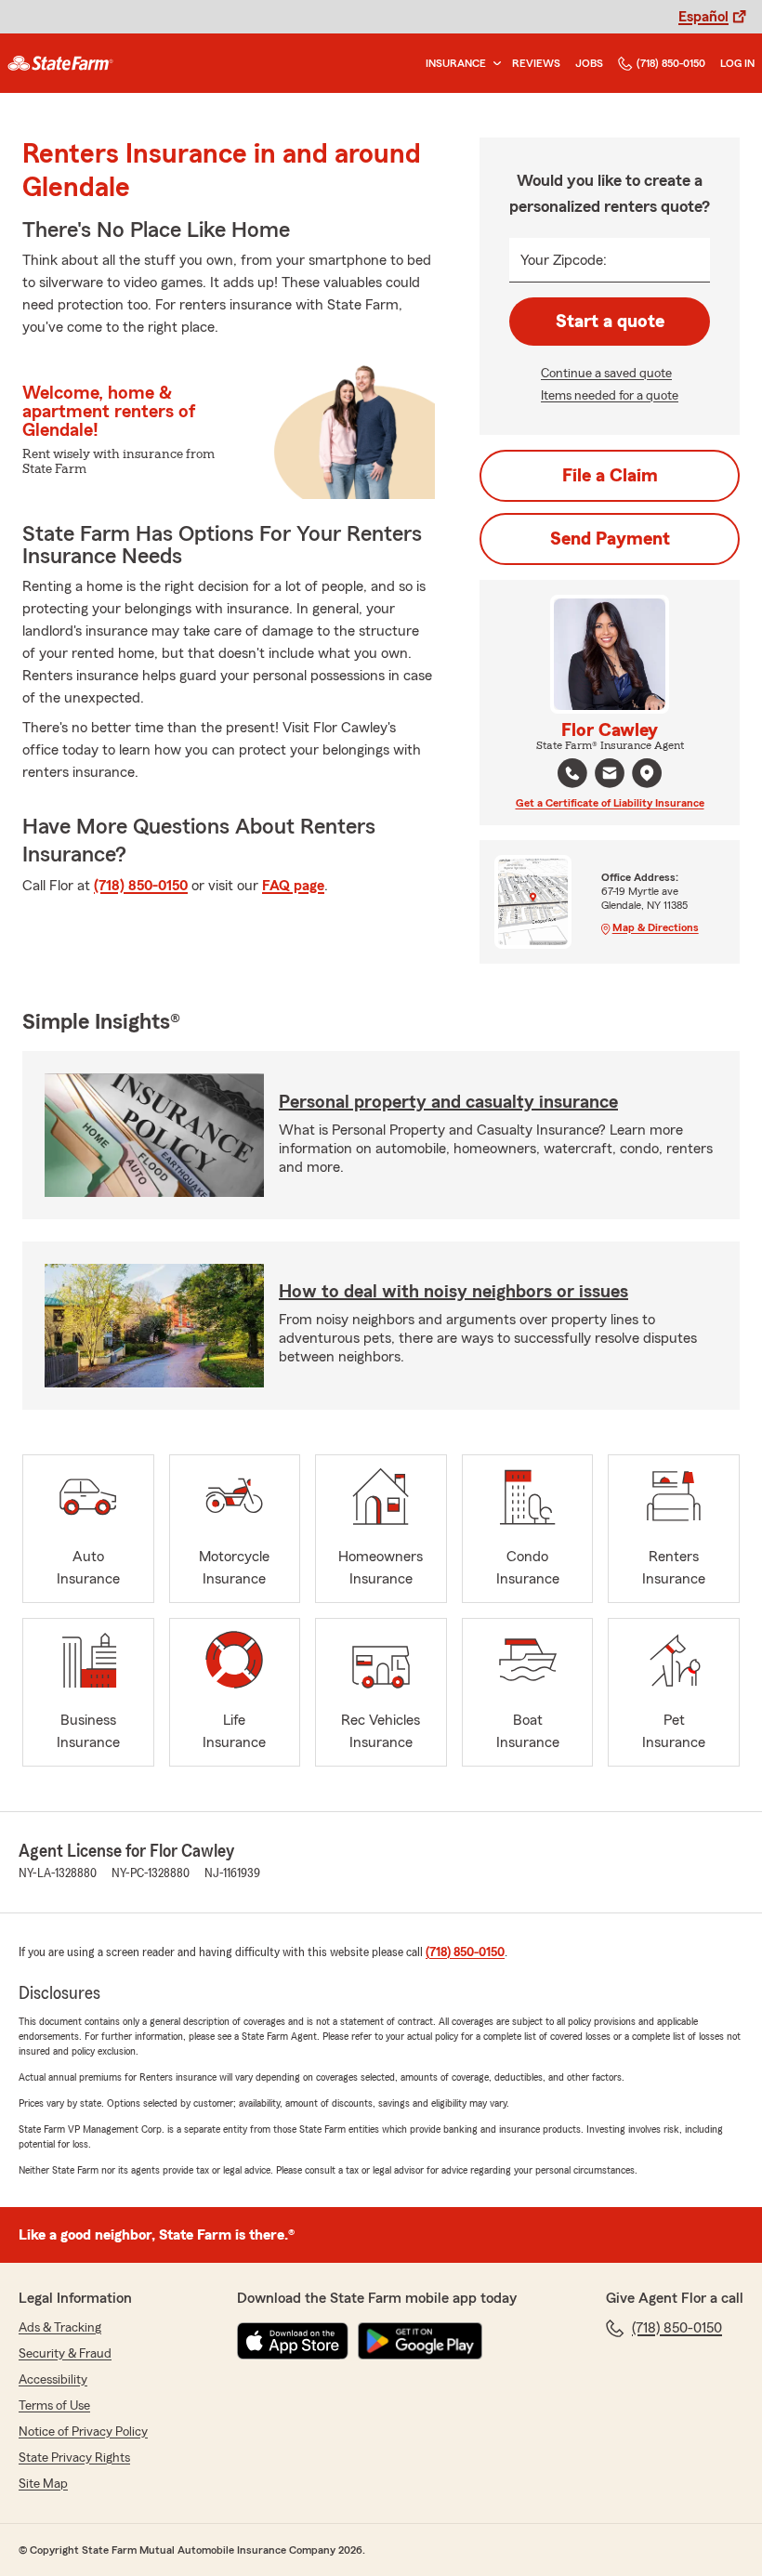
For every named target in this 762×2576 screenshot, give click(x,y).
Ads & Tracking (60, 2328)
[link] (60, 63)
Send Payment (610, 539)
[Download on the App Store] (293, 2341)
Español (703, 17)
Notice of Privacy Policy (83, 2432)
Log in (737, 63)
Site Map (43, 2484)
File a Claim (610, 476)
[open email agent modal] (610, 775)
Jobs (589, 63)
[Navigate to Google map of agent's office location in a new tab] (647, 773)
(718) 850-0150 (671, 63)
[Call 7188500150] (572, 773)
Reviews (536, 63)
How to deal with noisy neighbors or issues (453, 1292)
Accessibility (53, 2380)
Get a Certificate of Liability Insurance (610, 803)
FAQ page (293, 886)
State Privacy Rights (74, 2458)
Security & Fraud (65, 2354)
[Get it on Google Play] (420, 2341)
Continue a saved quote (606, 374)
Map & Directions (656, 927)
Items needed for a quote (610, 396)
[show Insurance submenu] (493, 64)
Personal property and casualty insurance (448, 1102)
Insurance (456, 63)
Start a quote (610, 322)
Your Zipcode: (564, 260)
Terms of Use (54, 2406)
